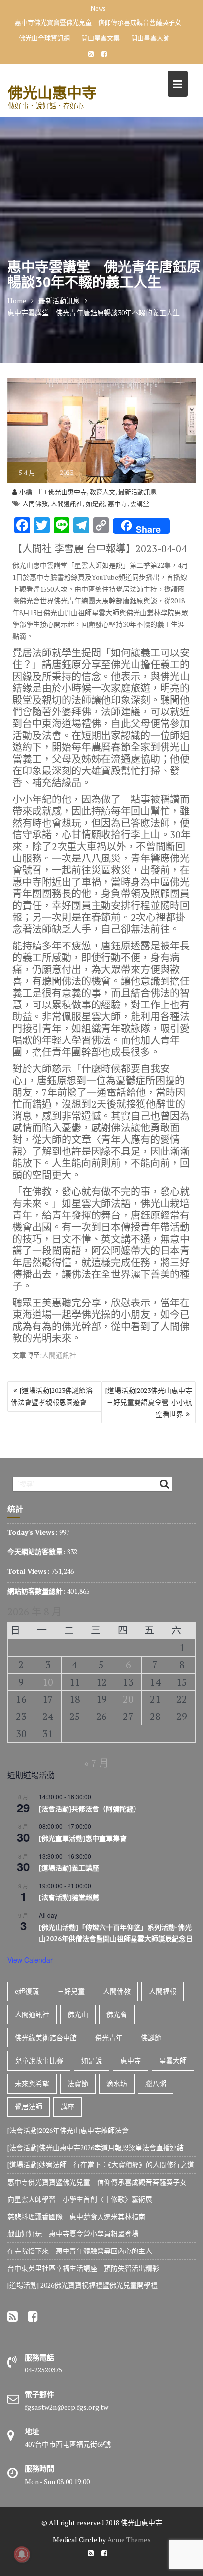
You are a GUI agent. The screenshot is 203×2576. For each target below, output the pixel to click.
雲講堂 (140, 503)
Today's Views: (33, 1532)
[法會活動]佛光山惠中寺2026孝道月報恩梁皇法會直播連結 (96, 2147)
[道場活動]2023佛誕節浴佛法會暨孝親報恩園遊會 (52, 1396)
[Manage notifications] (22, 2554)
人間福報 (163, 1991)
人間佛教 (35, 503)
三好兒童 (71, 1991)
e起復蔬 (27, 1991)
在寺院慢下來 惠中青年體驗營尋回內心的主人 (80, 2251)
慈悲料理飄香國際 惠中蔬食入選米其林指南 (76, 2216)
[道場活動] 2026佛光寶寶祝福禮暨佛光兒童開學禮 (83, 2285)
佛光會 (117, 2014)
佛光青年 (109, 2037)
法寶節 (78, 2084)
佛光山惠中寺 (52, 92)
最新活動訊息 (137, 492)
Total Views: (29, 1571)
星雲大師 (173, 2060)
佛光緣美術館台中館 (46, 2037)
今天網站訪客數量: (37, 1552)
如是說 (95, 503)
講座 (68, 2107)
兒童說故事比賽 (39, 2060)
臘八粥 (156, 2084)
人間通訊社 (67, 503)
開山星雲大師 (150, 38)
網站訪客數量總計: (37, 1591)
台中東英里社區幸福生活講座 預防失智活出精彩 (83, 2268)
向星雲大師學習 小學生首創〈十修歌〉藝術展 (80, 2199)
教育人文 (102, 492)
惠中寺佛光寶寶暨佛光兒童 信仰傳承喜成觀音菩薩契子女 (98, 22)
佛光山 (78, 2014)
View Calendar (30, 1960)
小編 (26, 492)
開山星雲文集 (101, 38)
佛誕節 (151, 2037)
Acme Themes (129, 2539)
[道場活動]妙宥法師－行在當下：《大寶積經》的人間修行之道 (101, 2165)
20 (128, 1699)
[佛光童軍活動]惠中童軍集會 (83, 1838)
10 (48, 1682)
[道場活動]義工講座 (69, 1868)
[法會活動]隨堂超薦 (69, 1897)
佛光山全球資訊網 (44, 38)
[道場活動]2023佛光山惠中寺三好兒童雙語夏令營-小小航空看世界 (149, 1402)
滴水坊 (117, 2084)
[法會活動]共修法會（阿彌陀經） (90, 1809)
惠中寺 (118, 503)
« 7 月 (97, 1763)
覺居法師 (29, 2107)
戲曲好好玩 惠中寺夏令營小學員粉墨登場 (73, 2234)
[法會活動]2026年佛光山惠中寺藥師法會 (68, 2130)
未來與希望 (32, 2084)
